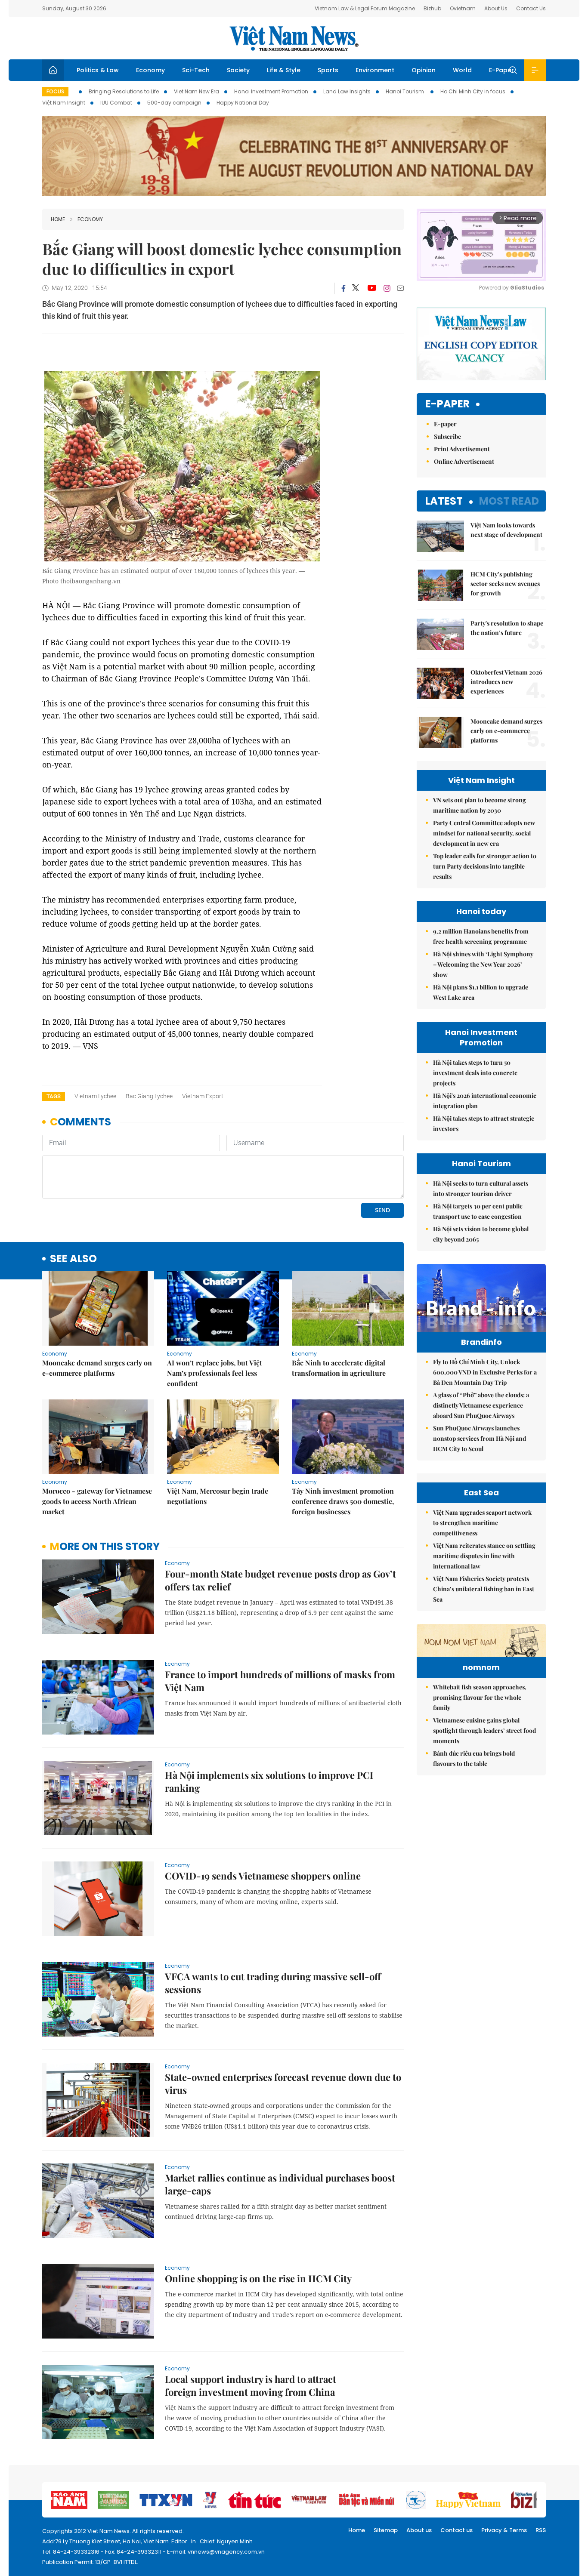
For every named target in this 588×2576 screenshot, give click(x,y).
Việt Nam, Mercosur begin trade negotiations (218, 1496)
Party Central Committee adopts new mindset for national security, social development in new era (484, 833)
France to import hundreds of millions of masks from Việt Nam (280, 1681)
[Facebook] (344, 288)
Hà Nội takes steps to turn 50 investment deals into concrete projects (475, 1073)
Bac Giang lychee (149, 1096)
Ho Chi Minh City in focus (473, 91)
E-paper (447, 404)
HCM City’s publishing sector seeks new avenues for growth (505, 584)
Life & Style (284, 70)
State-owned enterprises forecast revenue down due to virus (283, 2083)
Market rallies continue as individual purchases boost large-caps (280, 2184)
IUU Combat (116, 103)
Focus (55, 91)
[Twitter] (356, 288)
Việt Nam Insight (64, 103)
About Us (496, 8)
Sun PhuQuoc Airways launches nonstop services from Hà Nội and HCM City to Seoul (480, 1438)
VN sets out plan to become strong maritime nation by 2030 (480, 805)
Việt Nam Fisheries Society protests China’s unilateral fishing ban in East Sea (484, 1589)
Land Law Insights (347, 91)
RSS (541, 2530)
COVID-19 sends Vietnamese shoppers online (263, 1876)
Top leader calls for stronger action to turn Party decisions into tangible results (485, 866)
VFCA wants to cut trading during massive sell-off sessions (273, 1983)
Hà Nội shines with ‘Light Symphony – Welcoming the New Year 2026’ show (483, 964)
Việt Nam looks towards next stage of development (506, 530)
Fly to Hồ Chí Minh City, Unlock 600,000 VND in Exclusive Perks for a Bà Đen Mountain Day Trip (485, 1372)
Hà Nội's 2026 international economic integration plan (485, 1101)
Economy (150, 70)
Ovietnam (463, 8)
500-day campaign (174, 103)
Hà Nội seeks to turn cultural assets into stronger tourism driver (481, 1188)
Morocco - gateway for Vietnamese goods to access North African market (97, 1501)
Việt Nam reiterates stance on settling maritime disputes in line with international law (484, 1556)
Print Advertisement (462, 449)
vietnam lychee (95, 1096)
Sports (328, 70)
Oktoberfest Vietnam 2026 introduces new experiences (506, 682)
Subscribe (447, 436)
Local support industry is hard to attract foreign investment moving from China (251, 2385)
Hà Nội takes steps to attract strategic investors (484, 1123)
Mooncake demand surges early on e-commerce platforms (97, 1368)
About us (419, 2530)
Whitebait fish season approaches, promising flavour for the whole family (480, 1697)
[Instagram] (387, 288)
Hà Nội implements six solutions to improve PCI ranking (269, 1781)
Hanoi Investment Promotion (271, 91)
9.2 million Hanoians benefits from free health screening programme (481, 936)
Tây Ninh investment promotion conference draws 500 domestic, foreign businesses (343, 1501)
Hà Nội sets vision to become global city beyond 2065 (481, 1234)
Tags (54, 1096)
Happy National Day (243, 103)
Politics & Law (98, 70)
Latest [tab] (444, 501)
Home (58, 219)
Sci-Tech (196, 70)
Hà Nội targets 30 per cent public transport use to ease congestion (478, 1211)
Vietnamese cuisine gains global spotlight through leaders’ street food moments (484, 1730)
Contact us (456, 2530)
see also (73, 1259)
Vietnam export (203, 1096)
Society (238, 70)
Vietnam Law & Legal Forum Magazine (365, 8)
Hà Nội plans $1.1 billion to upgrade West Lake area (481, 992)
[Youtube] (372, 288)
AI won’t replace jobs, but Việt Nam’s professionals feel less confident (215, 1373)
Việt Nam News (294, 38)
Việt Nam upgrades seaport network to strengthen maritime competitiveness (482, 1523)
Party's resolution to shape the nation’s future (507, 628)
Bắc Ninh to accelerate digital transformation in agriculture (339, 1368)
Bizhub (432, 8)
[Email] (400, 288)
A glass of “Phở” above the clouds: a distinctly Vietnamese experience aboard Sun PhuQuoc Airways (481, 1405)
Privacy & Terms (504, 2530)
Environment (375, 70)
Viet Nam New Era (197, 91)
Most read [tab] (509, 501)
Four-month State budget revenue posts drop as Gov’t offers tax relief (280, 1580)
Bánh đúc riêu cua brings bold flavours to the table (474, 1758)
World (462, 70)
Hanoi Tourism (405, 91)
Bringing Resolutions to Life (124, 91)
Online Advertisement (464, 461)
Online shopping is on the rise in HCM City (258, 2278)
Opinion (424, 70)
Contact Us (531, 8)
